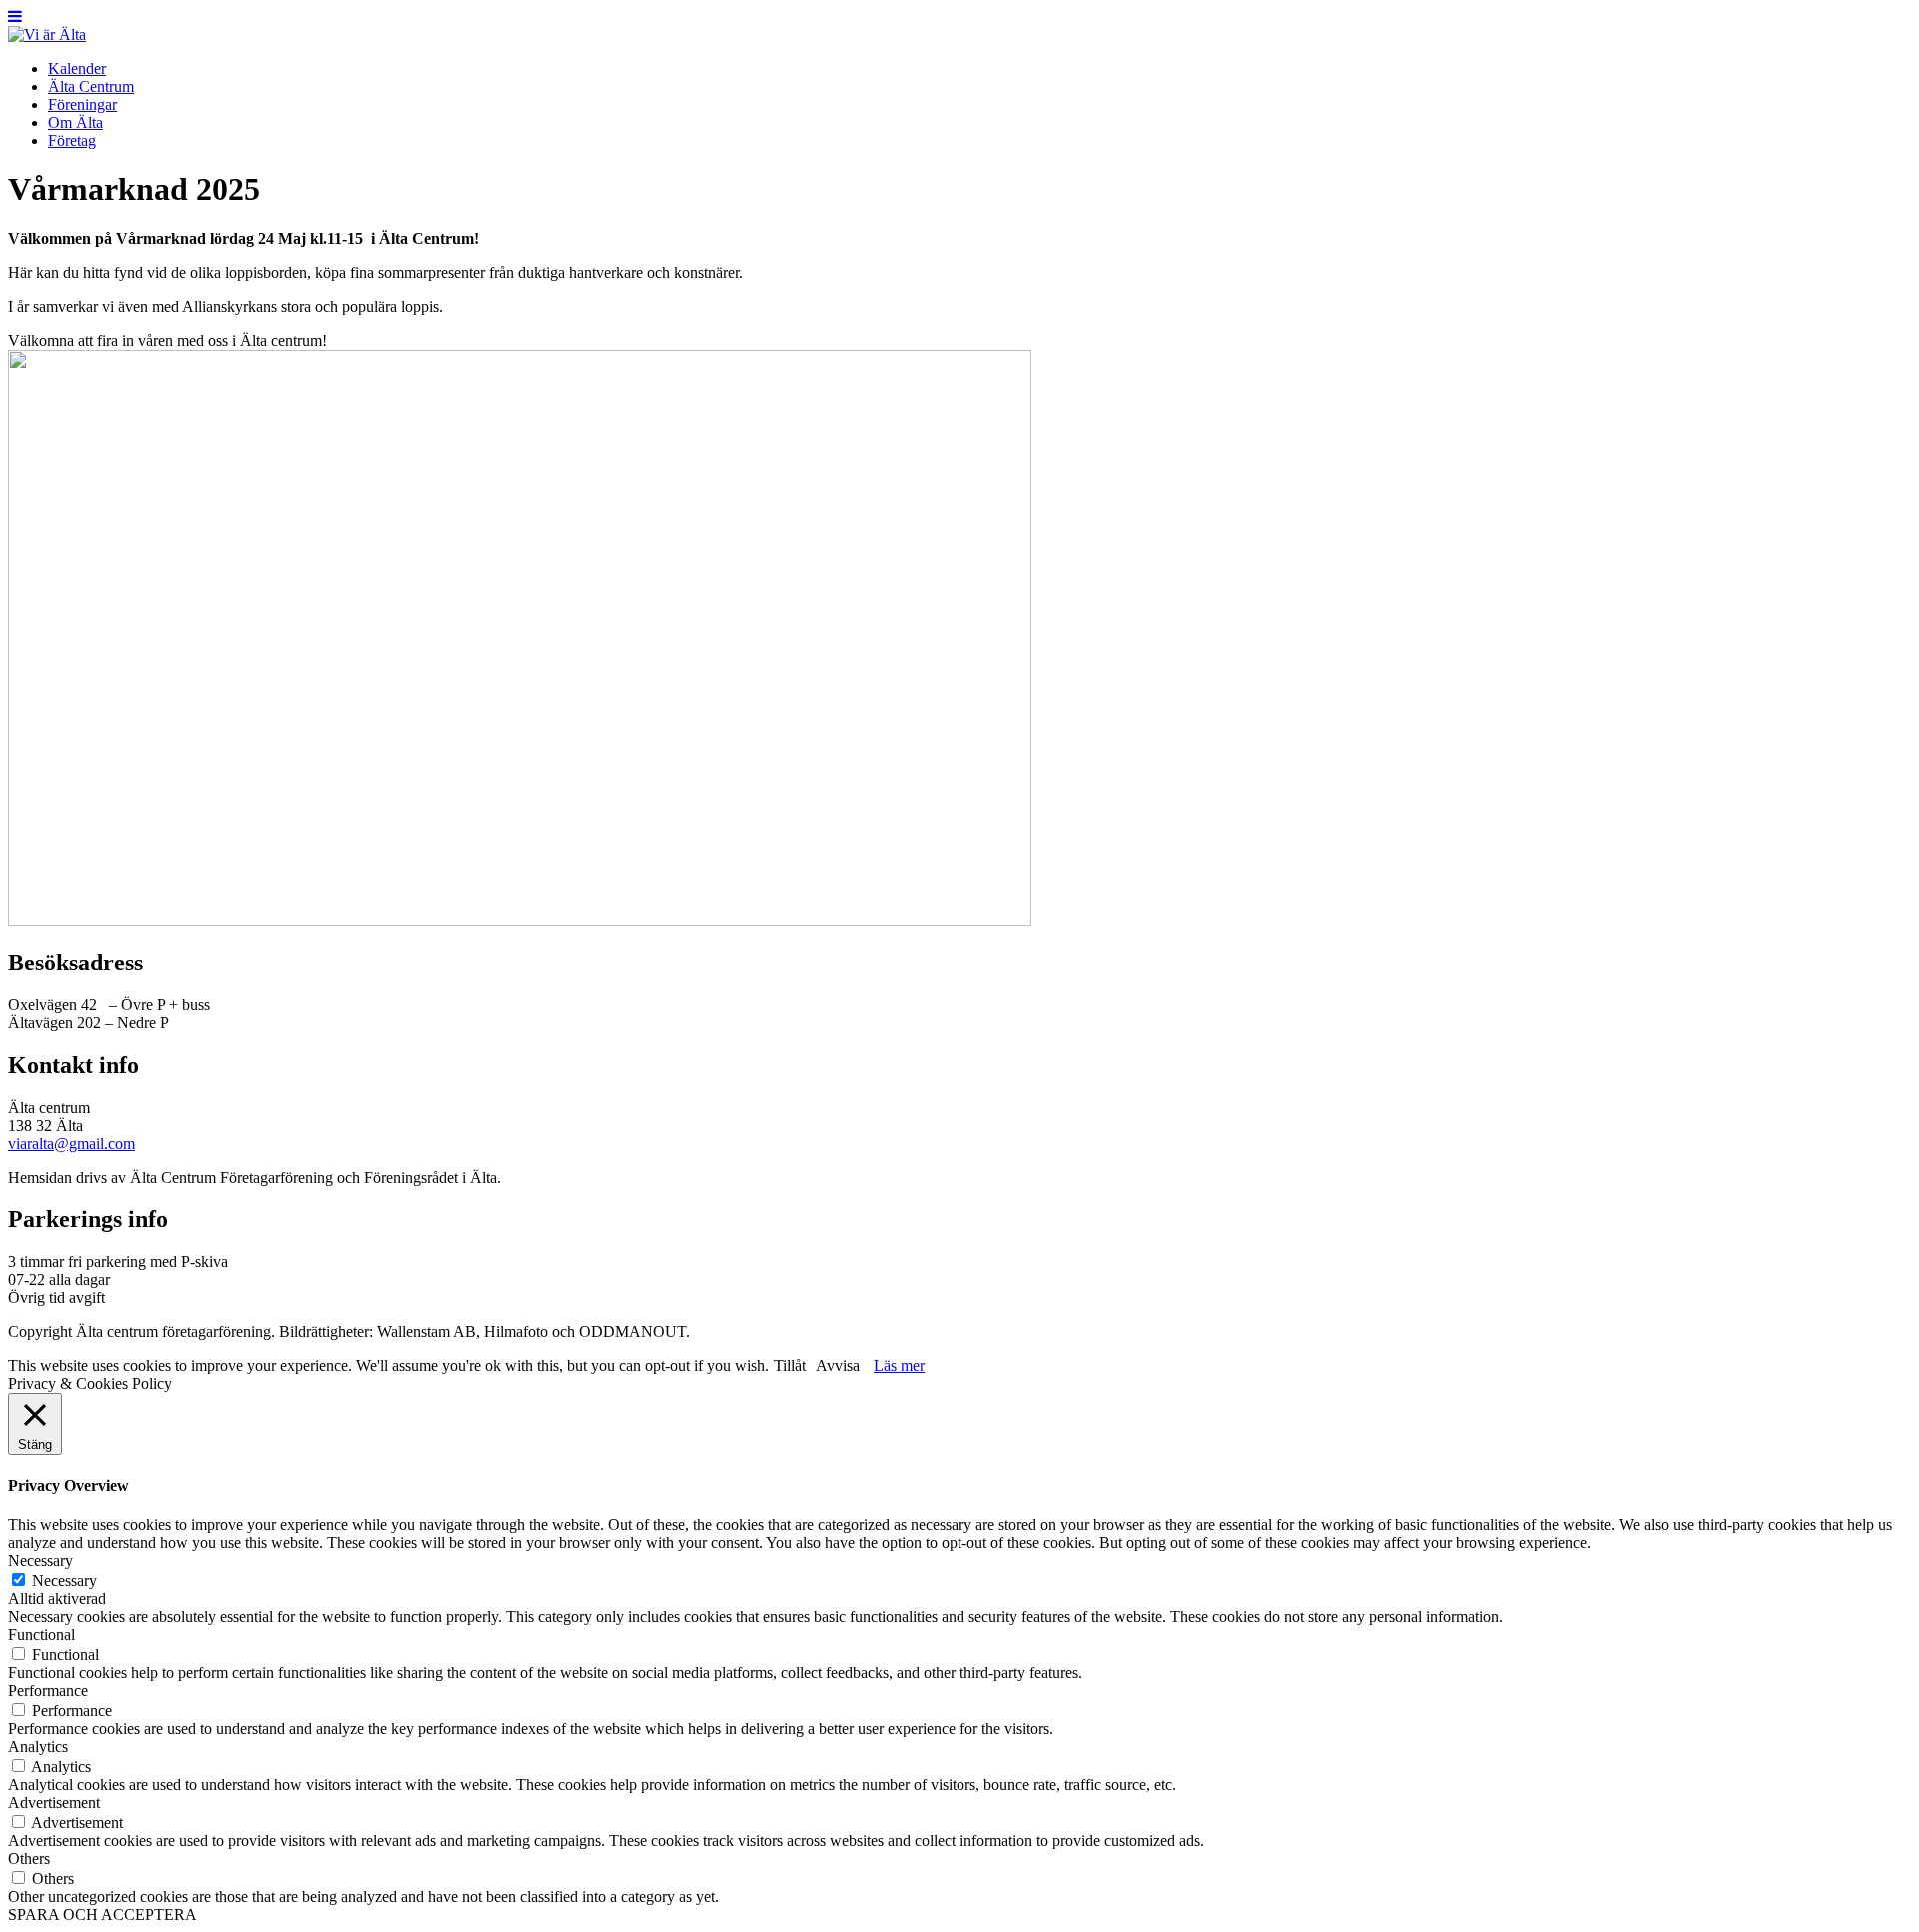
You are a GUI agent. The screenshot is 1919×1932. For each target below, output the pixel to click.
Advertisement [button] (54, 1803)
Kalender (77, 68)
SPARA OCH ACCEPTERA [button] (102, 1915)
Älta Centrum (91, 86)
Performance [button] (48, 1691)
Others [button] (29, 1859)
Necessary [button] (40, 1561)
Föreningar (82, 104)
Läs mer (899, 1366)
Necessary (64, 1581)
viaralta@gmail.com (71, 1144)
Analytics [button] (38, 1747)
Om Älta (75, 122)
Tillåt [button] (790, 1366)
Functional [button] (41, 1635)
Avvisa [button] (838, 1366)
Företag (72, 140)
